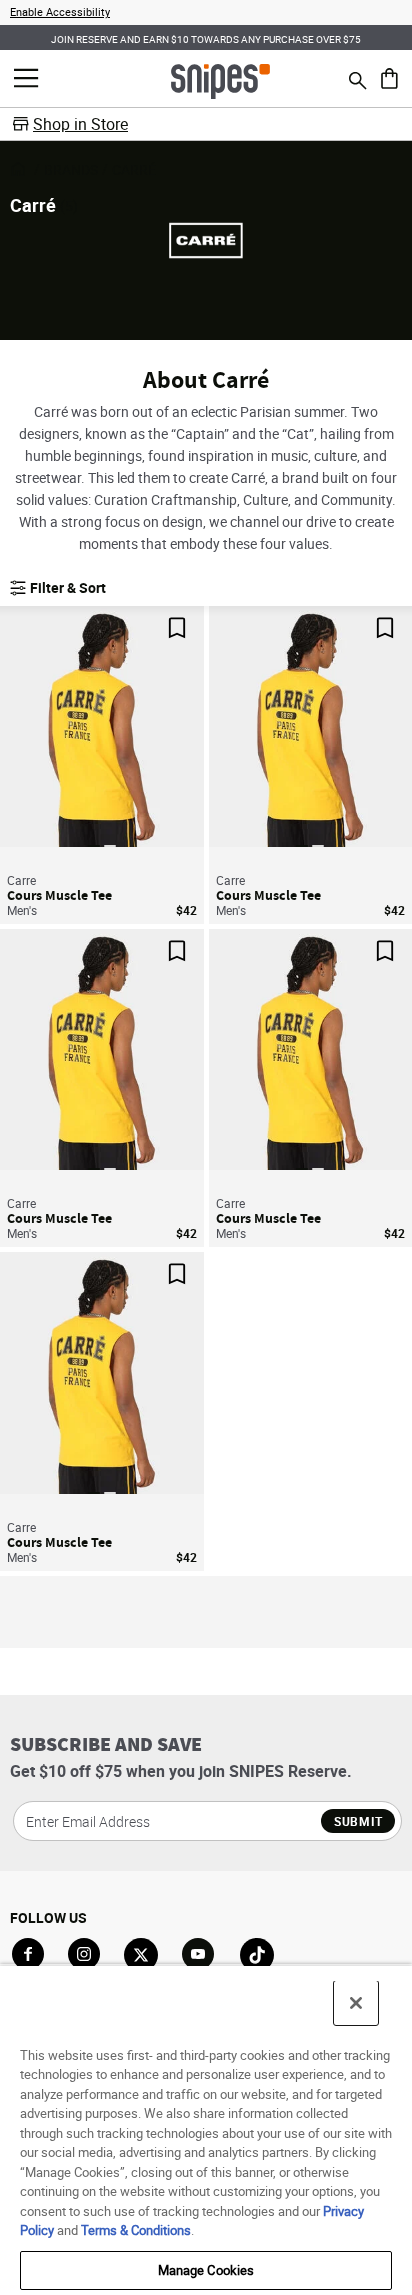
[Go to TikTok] (257, 1955)
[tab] (94, 846)
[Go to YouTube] (199, 1955)
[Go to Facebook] (28, 1954)
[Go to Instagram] (84, 1954)
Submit (358, 1821)
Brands (71, 169)
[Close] (356, 2003)
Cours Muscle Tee (59, 895)
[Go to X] (141, 1955)
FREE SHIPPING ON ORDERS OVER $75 (225, 38)
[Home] (220, 80)
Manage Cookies (206, 2270)
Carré (134, 169)
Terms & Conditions (136, 2230)
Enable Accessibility (60, 11)
